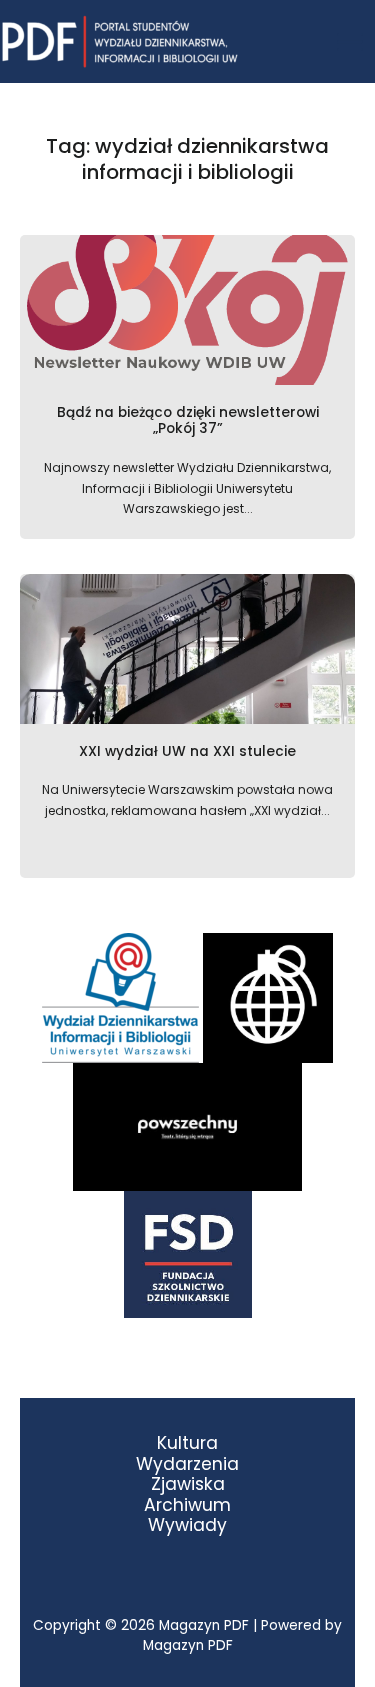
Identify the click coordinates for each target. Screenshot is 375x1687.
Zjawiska (188, 1484)
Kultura (187, 1443)
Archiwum (187, 1505)
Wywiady (187, 1525)
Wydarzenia (187, 1464)
